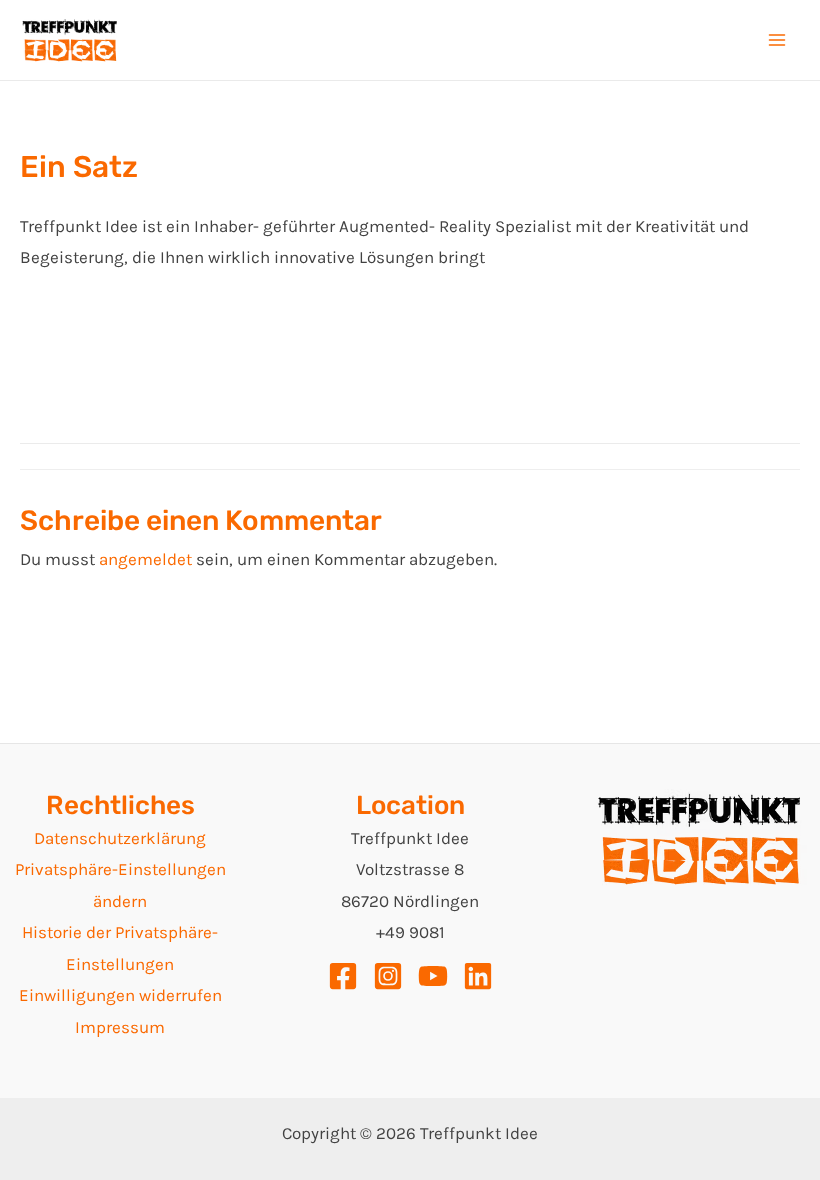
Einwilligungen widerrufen (120, 995)
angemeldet (145, 559)
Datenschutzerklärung (120, 838)
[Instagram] (388, 976)
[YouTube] (433, 976)
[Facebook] (343, 976)
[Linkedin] (478, 976)
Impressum (120, 1027)
